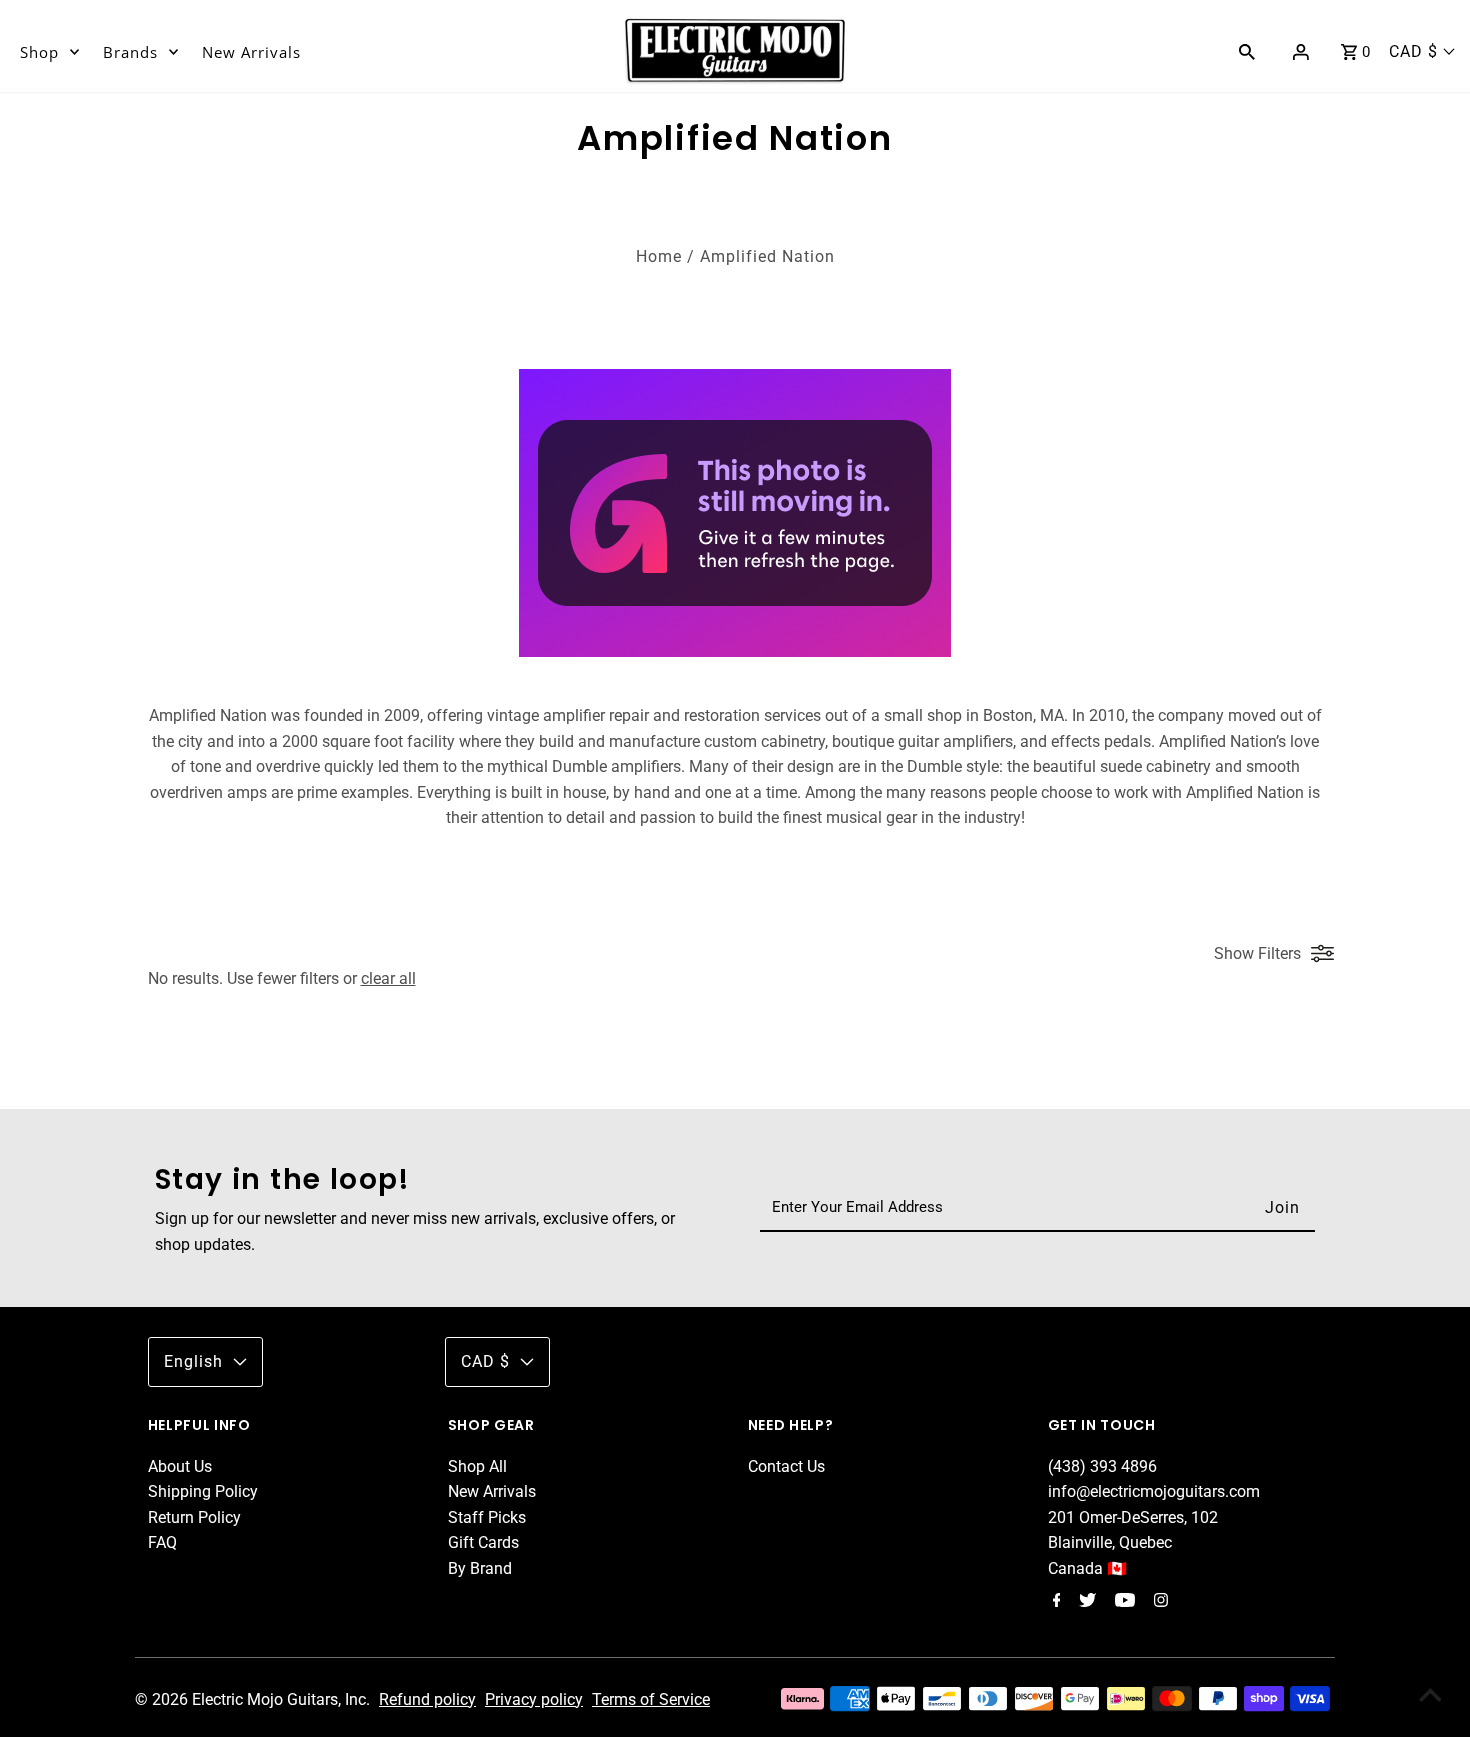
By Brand (480, 1568)
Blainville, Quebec (1110, 1542)
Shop (39, 52)
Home (659, 256)
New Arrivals (251, 52)
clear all (388, 978)
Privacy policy (534, 1699)
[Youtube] (1122, 1602)
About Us (180, 1466)
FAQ (162, 1542)
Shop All (477, 1466)
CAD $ (1413, 51)
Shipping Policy (203, 1491)
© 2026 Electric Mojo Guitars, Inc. (254, 1699)
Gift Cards (483, 1542)
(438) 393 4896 (1102, 1466)
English (193, 1361)
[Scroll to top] (1430, 1697)
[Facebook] (1054, 1602)
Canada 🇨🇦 (1087, 1568)
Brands (130, 52)
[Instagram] (1158, 1602)
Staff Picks (487, 1517)
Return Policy (194, 1517)
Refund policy (427, 1699)
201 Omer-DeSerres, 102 (1133, 1517)
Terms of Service (651, 1699)
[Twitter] (1085, 1602)
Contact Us (786, 1466)
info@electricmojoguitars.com (1154, 1491)
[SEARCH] (1247, 51)
